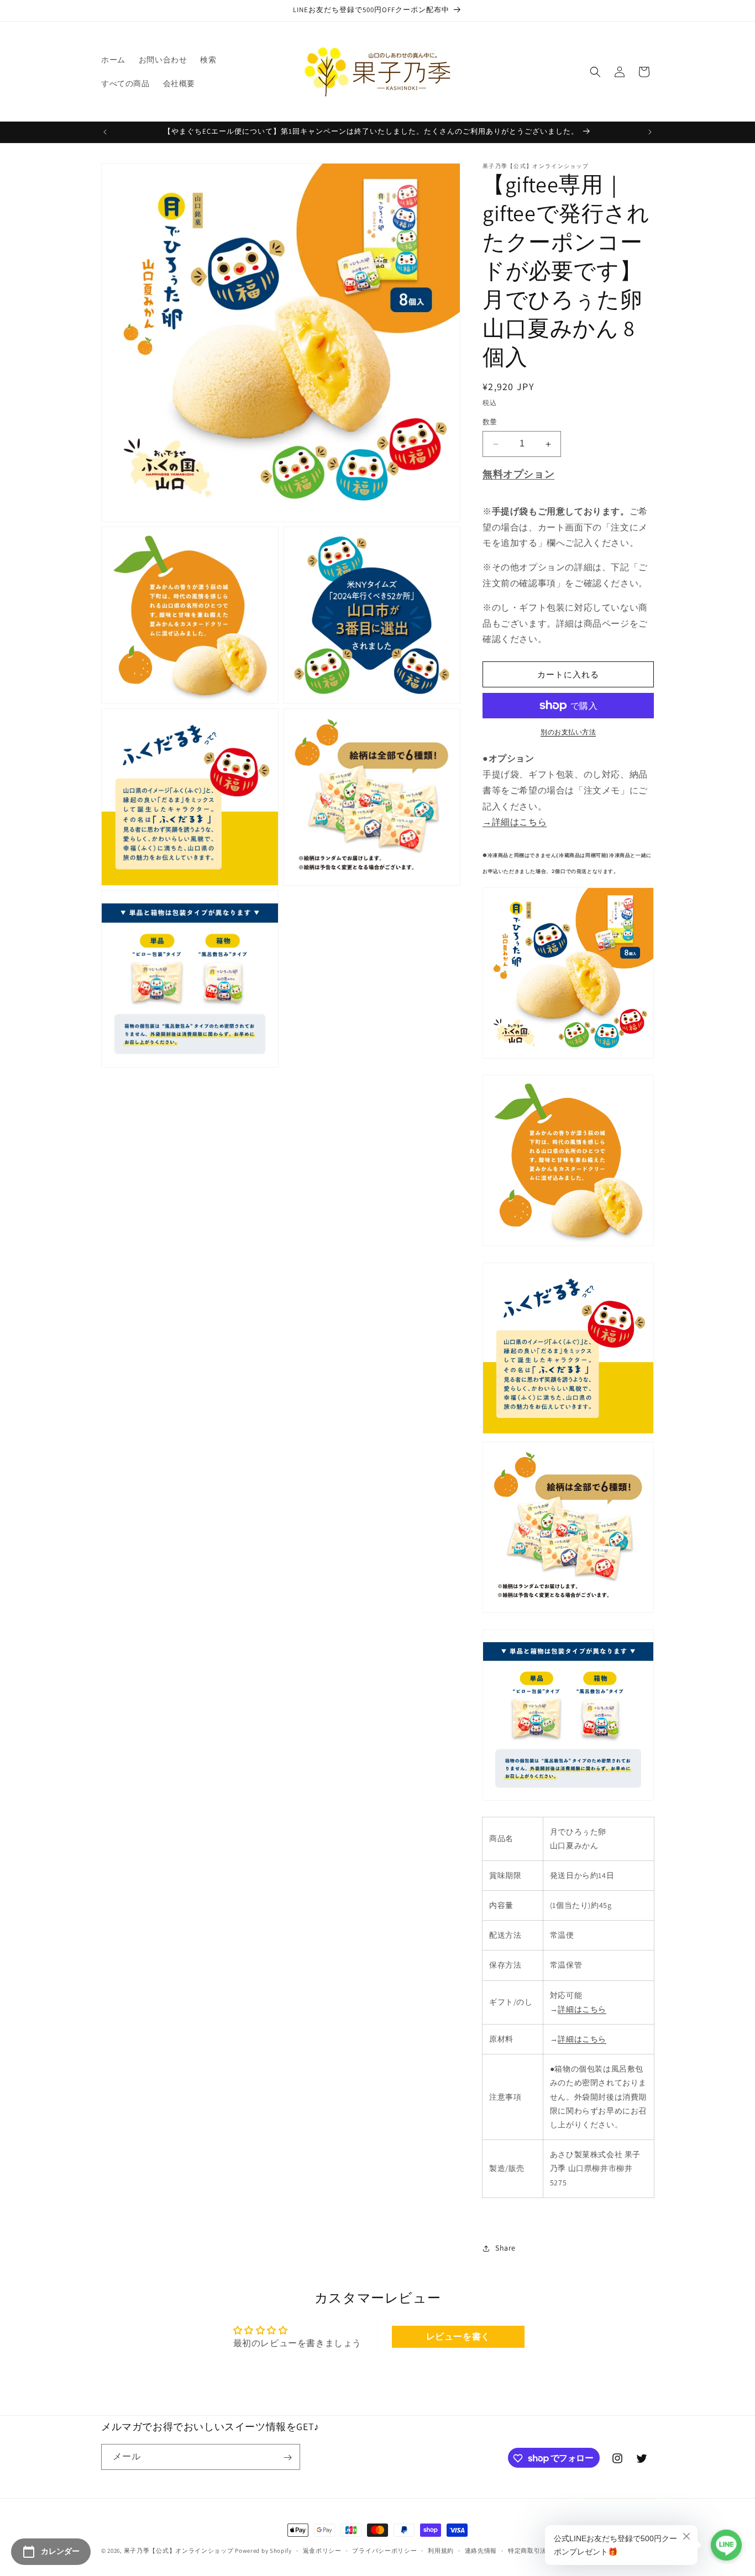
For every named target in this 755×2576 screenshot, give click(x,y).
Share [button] (505, 2248)
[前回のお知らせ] (105, 132)
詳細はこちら (582, 2009)
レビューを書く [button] (458, 2336)
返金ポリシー (322, 2550)
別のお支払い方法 (568, 732)
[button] (595, 72)
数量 (490, 422)
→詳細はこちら (515, 822)
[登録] (287, 2457)
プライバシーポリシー (384, 2550)
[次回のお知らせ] (650, 132)
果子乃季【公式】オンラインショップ (179, 2551)
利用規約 (441, 2550)
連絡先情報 (481, 2550)
